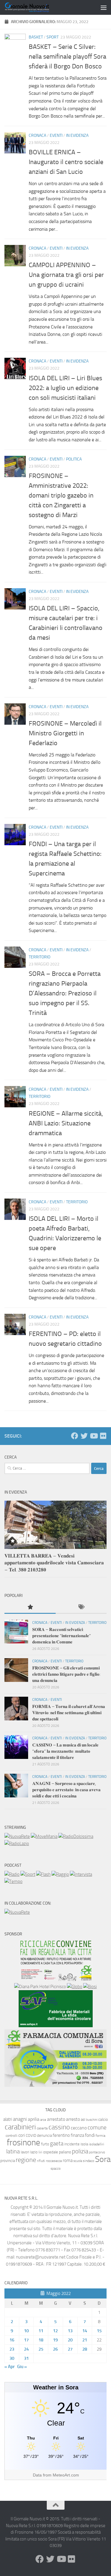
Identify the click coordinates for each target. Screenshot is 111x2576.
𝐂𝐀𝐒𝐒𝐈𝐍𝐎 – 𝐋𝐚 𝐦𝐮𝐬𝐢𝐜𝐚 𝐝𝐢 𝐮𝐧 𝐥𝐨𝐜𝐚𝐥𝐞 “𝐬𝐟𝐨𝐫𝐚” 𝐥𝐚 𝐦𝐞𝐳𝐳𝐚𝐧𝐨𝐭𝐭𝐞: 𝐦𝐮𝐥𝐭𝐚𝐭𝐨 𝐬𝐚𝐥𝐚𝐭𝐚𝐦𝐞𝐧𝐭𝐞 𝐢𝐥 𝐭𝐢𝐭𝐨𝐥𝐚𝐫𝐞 (65, 1751)
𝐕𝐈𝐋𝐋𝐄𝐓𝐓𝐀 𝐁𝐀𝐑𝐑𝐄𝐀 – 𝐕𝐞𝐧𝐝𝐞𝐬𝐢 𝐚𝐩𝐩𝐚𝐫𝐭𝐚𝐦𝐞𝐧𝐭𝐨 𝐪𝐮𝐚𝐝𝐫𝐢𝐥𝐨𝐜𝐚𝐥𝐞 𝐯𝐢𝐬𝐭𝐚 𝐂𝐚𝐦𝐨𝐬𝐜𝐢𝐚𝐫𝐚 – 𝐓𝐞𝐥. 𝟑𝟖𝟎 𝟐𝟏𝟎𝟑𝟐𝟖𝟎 (54, 1563)
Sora (103, 2159)
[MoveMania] (44, 1836)
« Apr (9, 2367)
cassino (59, 2127)
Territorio (40, 957)
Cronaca (37, 135)
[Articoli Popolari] (30, 1607)
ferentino (61, 2135)
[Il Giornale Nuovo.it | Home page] (35, 7)
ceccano (79, 2128)
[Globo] (75, 1987)
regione (26, 2160)
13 (70, 2331)
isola (84, 2144)
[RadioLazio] (17, 1844)
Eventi (56, 135)
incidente (72, 2144)
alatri (8, 2119)
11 (41, 2331)
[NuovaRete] (17, 1836)
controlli (12, 2136)
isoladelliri (96, 2144)
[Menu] (104, 7)
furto (45, 2144)
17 (26, 2340)
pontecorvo (97, 2152)
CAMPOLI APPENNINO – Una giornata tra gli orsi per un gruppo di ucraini (66, 275)
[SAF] (56, 2026)
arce (43, 2120)
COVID (31, 2135)
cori (22, 2135)
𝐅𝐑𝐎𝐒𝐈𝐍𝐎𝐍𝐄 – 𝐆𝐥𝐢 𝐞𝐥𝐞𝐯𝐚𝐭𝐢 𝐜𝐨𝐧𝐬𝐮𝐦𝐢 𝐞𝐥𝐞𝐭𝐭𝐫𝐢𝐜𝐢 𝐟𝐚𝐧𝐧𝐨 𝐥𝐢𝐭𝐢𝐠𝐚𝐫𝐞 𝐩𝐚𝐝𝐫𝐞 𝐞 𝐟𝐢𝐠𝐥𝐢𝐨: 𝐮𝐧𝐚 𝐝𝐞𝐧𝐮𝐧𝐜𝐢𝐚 (66, 1674)
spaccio (56, 2169)
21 (85, 2340)
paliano (65, 2152)
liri (40, 2152)
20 (70, 2340)
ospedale (51, 2152)
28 (85, 2349)
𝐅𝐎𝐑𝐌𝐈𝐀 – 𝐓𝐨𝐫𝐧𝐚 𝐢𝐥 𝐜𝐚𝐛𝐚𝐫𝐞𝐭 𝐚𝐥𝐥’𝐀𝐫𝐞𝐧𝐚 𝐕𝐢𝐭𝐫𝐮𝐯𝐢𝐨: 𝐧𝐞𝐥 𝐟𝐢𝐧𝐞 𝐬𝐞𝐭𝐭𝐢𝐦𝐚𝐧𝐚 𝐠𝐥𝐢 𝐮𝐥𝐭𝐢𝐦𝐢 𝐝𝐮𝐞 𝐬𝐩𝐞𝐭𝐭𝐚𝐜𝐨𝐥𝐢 (69, 1713)
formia (100, 2136)
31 (26, 2358)
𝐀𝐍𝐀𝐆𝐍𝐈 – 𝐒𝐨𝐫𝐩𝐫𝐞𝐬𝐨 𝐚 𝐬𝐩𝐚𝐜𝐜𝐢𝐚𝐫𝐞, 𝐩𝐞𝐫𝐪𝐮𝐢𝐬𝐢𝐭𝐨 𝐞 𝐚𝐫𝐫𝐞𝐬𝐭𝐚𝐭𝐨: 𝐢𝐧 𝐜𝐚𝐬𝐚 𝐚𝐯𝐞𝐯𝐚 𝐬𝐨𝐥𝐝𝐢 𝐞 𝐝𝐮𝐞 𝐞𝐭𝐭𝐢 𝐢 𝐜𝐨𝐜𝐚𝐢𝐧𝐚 (66, 1790)
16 (12, 2340)
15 (99, 2331)
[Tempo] (13, 1882)
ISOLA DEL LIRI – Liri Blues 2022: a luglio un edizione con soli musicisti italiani (65, 388)
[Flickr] (103, 1436)
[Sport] (28, 1874)
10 (26, 2331)
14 (85, 2331)
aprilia (34, 2119)
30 (12, 2358)
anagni (20, 2119)
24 (26, 2349)
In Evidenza (77, 135)
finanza (77, 2135)
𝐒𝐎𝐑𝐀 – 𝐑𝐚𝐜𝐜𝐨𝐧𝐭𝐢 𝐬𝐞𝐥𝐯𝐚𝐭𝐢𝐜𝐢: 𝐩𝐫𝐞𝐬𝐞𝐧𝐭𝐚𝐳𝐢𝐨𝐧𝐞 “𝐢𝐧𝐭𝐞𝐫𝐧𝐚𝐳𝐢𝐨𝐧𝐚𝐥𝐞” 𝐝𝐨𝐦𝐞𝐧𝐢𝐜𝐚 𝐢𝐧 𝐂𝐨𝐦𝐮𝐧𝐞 (62, 1636)
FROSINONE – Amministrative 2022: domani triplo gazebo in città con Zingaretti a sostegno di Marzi (61, 495)
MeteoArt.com (66, 2475)
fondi (90, 2135)
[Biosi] (90, 1987)
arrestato (56, 2119)
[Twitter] (84, 1436)
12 (55, 2331)
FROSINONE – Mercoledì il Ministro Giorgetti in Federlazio (65, 733)
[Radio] (12, 1874)
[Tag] (81, 1607)
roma (68, 2160)
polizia (80, 2151)
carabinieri (20, 2127)
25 (41, 2349)
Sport (53, 37)
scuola (78, 2161)
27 (70, 2349)
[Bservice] (55, 2085)
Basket (36, 37)
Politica (74, 459)
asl (83, 2119)
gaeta (57, 2144)
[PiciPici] (56, 1980)
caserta (42, 2128)
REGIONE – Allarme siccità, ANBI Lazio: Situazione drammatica (66, 1123)
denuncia (44, 2135)
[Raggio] (60, 1874)
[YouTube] (94, 1436)
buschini (92, 2120)
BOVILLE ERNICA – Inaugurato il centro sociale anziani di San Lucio (66, 162)
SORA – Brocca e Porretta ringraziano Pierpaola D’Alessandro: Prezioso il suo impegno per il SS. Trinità (65, 993)
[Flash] (43, 1874)
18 (41, 2340)
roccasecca (54, 2161)
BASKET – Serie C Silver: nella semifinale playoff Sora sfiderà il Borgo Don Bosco (67, 57)
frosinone (24, 2143)
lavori (25, 2152)
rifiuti (41, 2161)
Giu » (22, 2367)
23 (12, 2349)
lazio (34, 2152)
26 (55, 2349)
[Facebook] (75, 1436)
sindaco (89, 2161)
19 (55, 2340)
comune (97, 2128)
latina (13, 2151)
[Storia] (81, 1874)
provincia (8, 2161)
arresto (73, 2119)
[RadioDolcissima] (76, 1836)
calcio (103, 2119)
